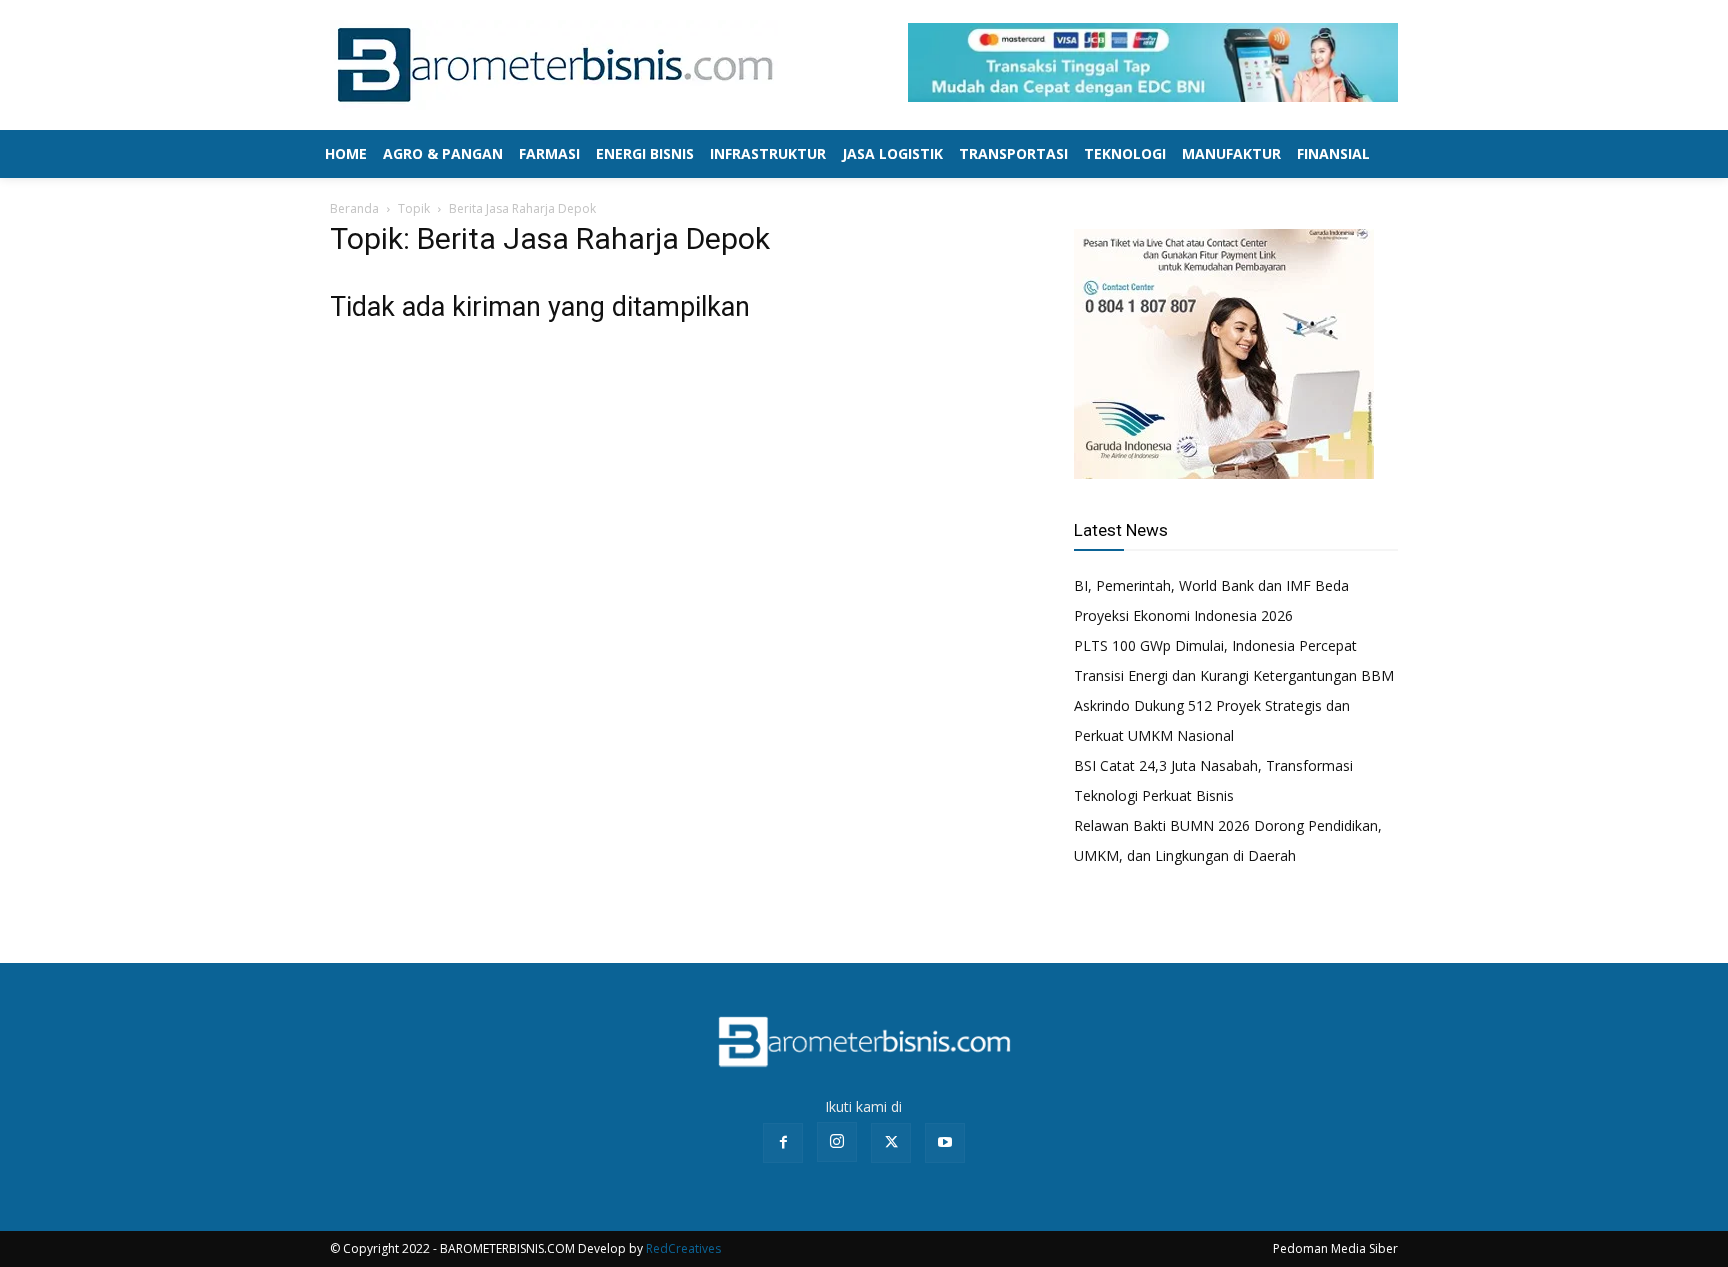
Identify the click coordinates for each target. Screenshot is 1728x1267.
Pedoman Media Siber (1335, 1248)
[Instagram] (837, 1142)
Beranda (354, 208)
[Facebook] (783, 1143)
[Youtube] (945, 1143)
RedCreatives (683, 1248)
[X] (891, 1143)
